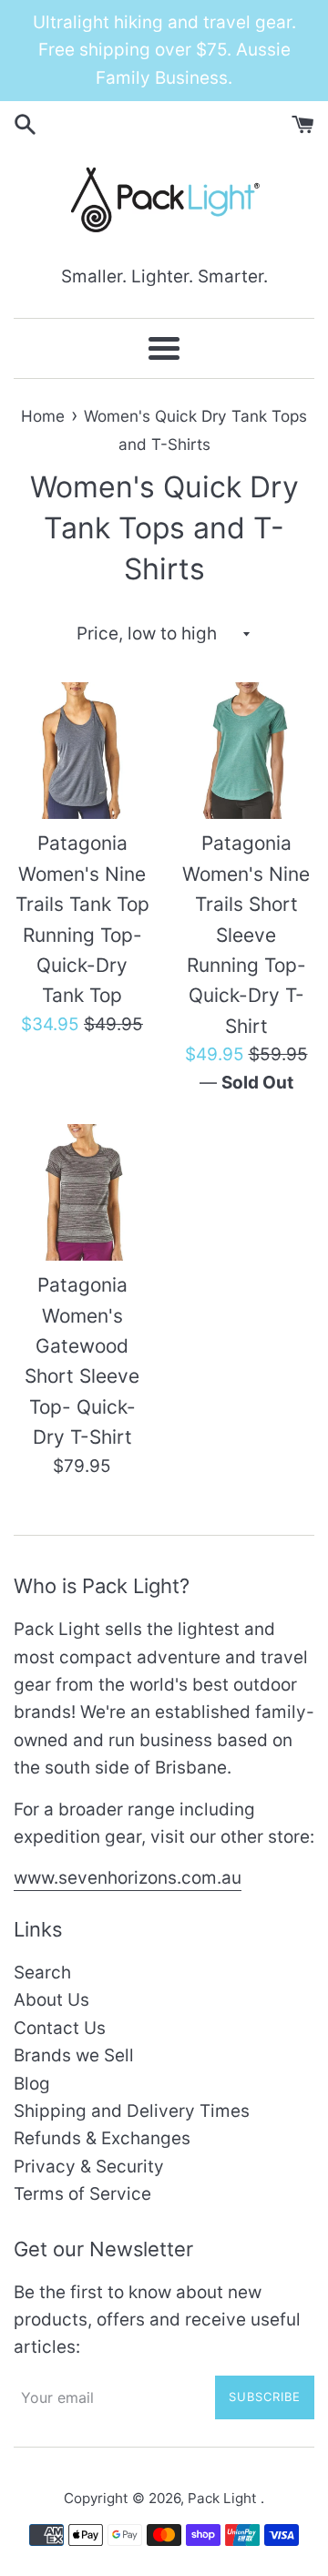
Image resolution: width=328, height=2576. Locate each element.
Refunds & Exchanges (102, 2138)
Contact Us (60, 2028)
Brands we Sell (74, 2055)
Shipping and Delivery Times (132, 2111)
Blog (32, 2084)
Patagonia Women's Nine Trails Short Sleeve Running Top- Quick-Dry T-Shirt (246, 935)
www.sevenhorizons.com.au (128, 1878)
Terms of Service (82, 2194)
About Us (51, 2000)
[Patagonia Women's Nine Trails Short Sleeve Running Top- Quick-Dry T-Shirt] (246, 751)
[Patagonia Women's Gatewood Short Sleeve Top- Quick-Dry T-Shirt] (82, 1192)
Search (42, 1973)
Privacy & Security (89, 2167)
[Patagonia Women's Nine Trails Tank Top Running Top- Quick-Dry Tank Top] (82, 751)
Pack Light (224, 2498)
